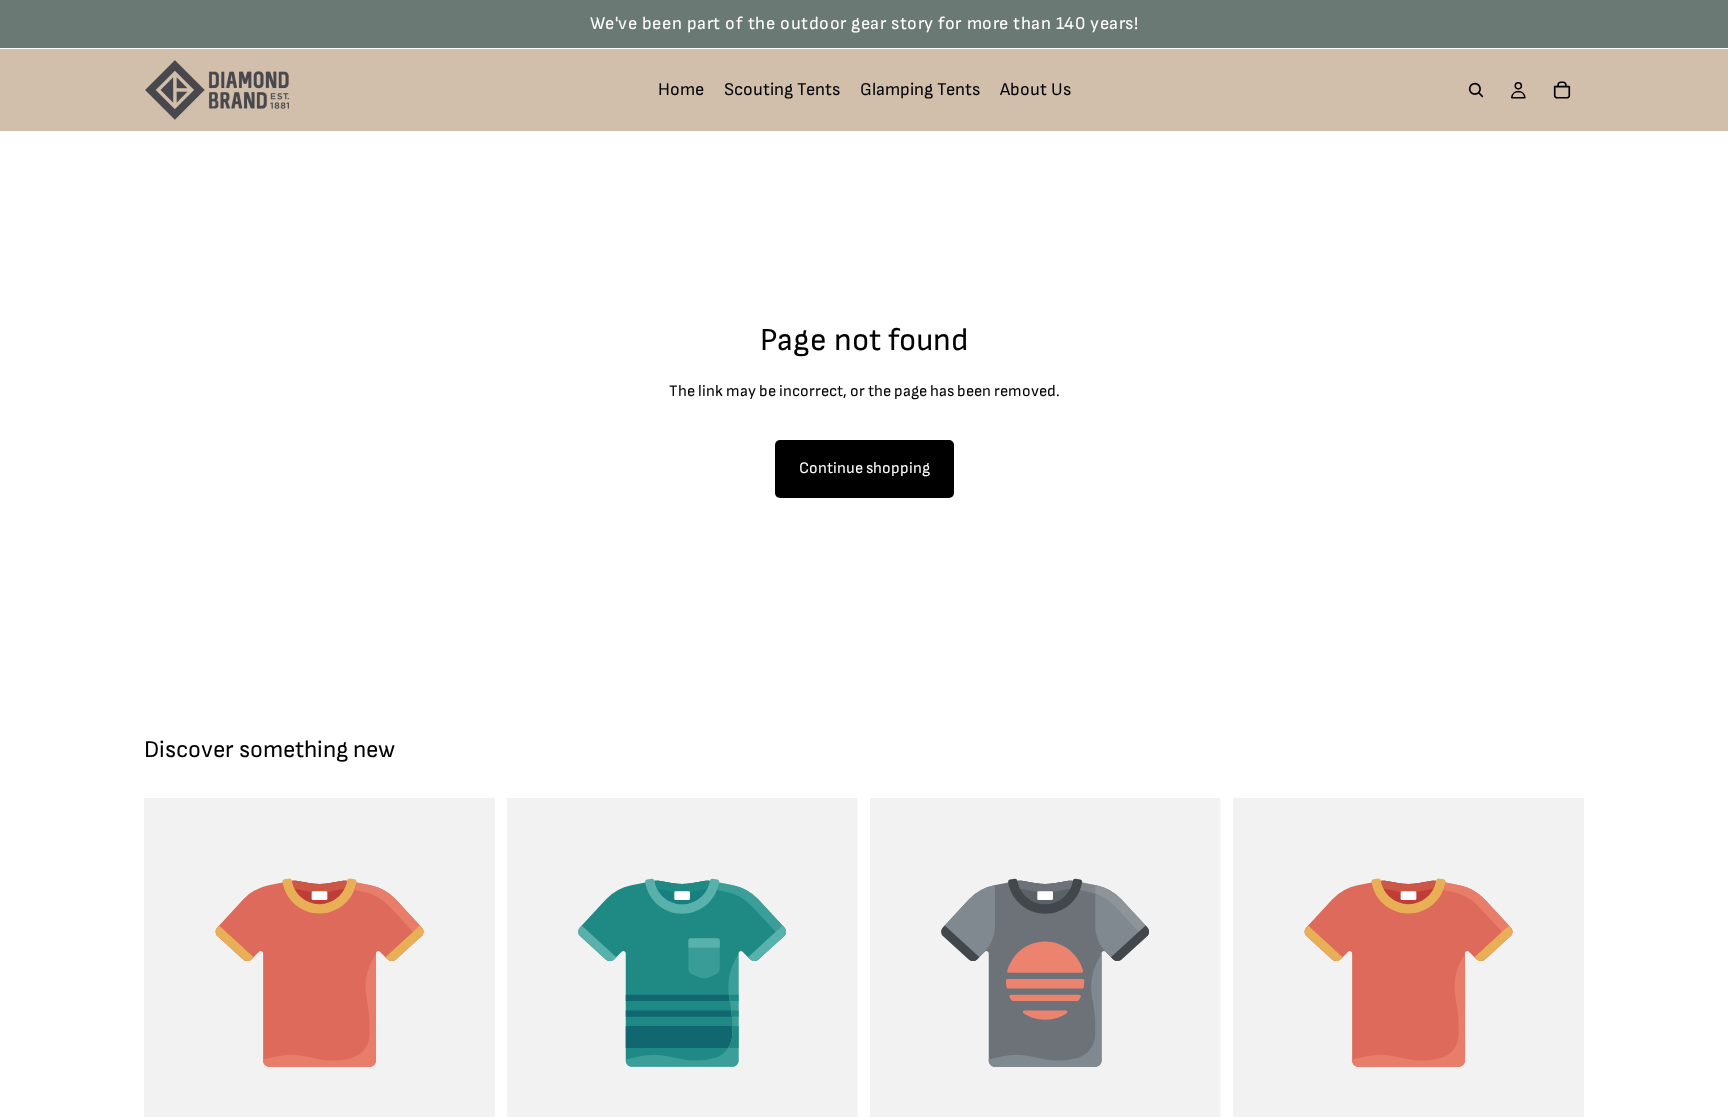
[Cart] (1562, 90)
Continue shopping (864, 468)
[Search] (1476, 90)
